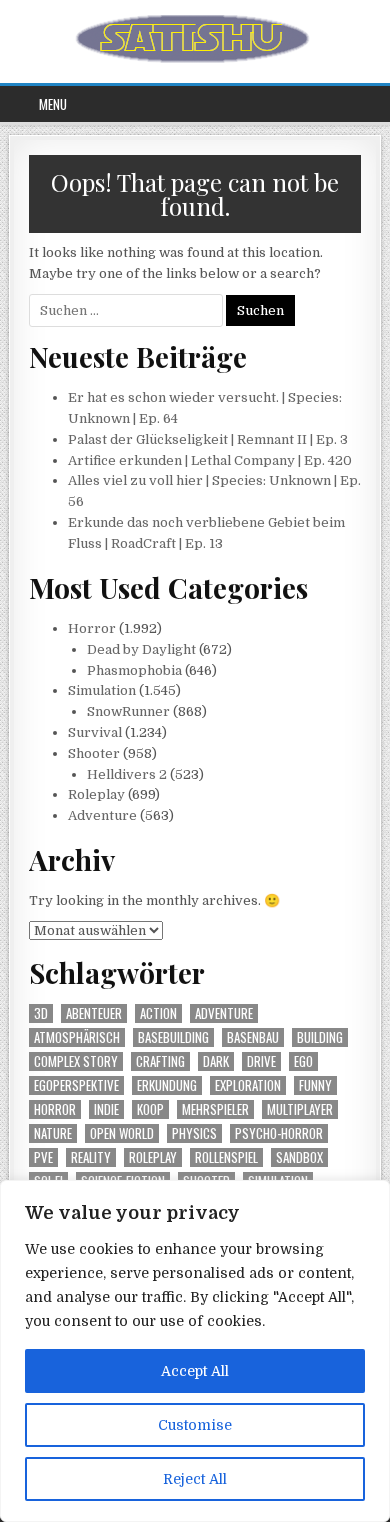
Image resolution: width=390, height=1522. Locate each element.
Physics (194, 1133)
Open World (122, 1133)
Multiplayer (300, 1109)
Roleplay (96, 794)
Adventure (102, 815)
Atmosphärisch (77, 1037)
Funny (315, 1085)
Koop (150, 1109)
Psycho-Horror (279, 1133)
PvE (43, 1157)
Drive (261, 1061)
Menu (53, 104)
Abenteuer (94, 1013)
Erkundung (167, 1085)
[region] (195, 1351)
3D (41, 1013)
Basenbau (253, 1037)
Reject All (195, 1479)
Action (158, 1013)
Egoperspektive (76, 1085)
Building (320, 1037)
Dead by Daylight (141, 649)
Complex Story (76, 1061)
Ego (303, 1061)
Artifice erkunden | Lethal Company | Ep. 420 (210, 460)
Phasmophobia (134, 670)
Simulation (102, 690)
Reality (91, 1157)
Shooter (94, 753)
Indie (106, 1109)
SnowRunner (128, 711)
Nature (53, 1133)
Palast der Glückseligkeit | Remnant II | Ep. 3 (208, 439)
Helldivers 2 (127, 774)
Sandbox (299, 1157)
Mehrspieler (215, 1109)
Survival (95, 732)
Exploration (248, 1085)
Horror (92, 628)
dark (216, 1061)
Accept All (195, 1371)
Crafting (160, 1061)
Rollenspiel (226, 1157)
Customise (195, 1425)
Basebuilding (173, 1037)
